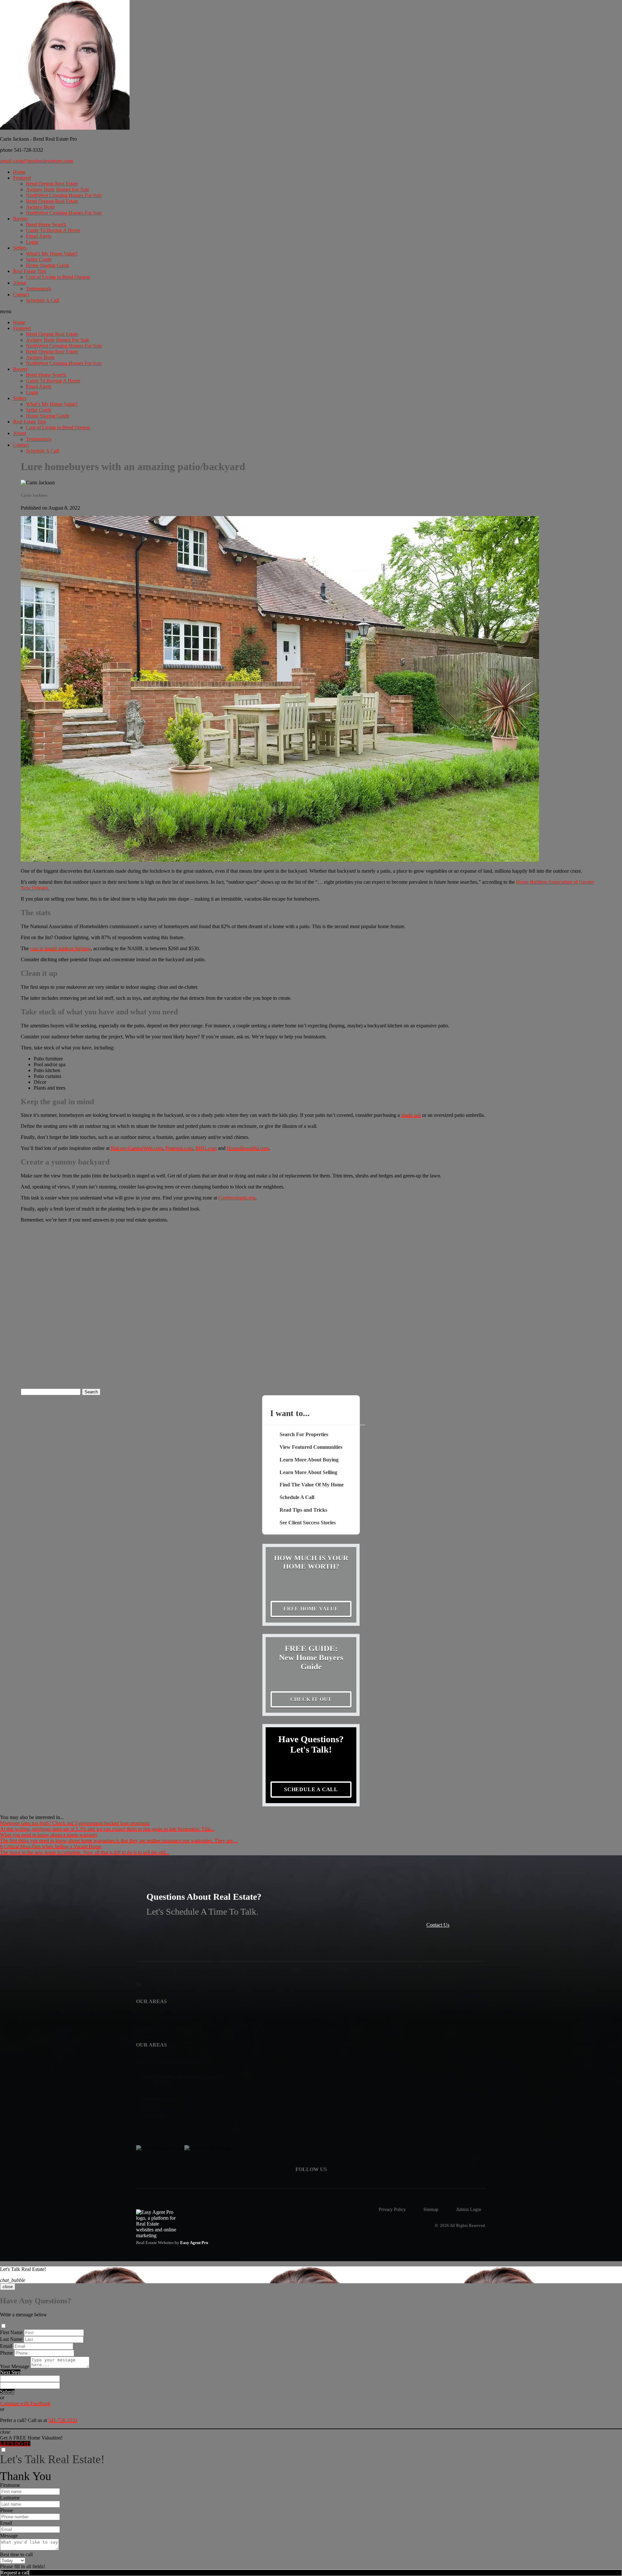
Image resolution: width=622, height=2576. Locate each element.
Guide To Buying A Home (53, 230)
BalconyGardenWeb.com (137, 1148)
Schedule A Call (42, 300)
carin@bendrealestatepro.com (37, 161)
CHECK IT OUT (311, 1699)
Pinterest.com (179, 1148)
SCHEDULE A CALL (311, 1789)
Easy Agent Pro (195, 2243)
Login (32, 242)
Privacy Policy (392, 2209)
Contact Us (438, 1925)
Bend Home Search (46, 225)
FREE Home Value (311, 1609)
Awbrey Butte (40, 207)
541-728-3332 (63, 2420)
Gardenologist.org (237, 1198)
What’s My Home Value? (52, 254)
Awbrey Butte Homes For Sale (58, 189)
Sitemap (431, 2209)
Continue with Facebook (25, 2403)
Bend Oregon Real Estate (52, 184)
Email (6, 2346)
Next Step (10, 2372)
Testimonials (39, 289)
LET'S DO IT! (15, 2444)
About (19, 283)
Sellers (20, 248)
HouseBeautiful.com (248, 1148)
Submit (7, 2392)
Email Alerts (39, 236)
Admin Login (469, 2209)
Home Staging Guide (48, 265)
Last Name (11, 2339)
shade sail (411, 1115)
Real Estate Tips (29, 271)
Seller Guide (39, 260)
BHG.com (206, 1148)
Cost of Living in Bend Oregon (58, 277)
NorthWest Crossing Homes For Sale (64, 195)
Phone (6, 2353)
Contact (21, 295)
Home (19, 172)
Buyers (20, 219)
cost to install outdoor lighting (60, 948)
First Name (11, 2332)
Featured (22, 178)
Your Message (15, 2366)
